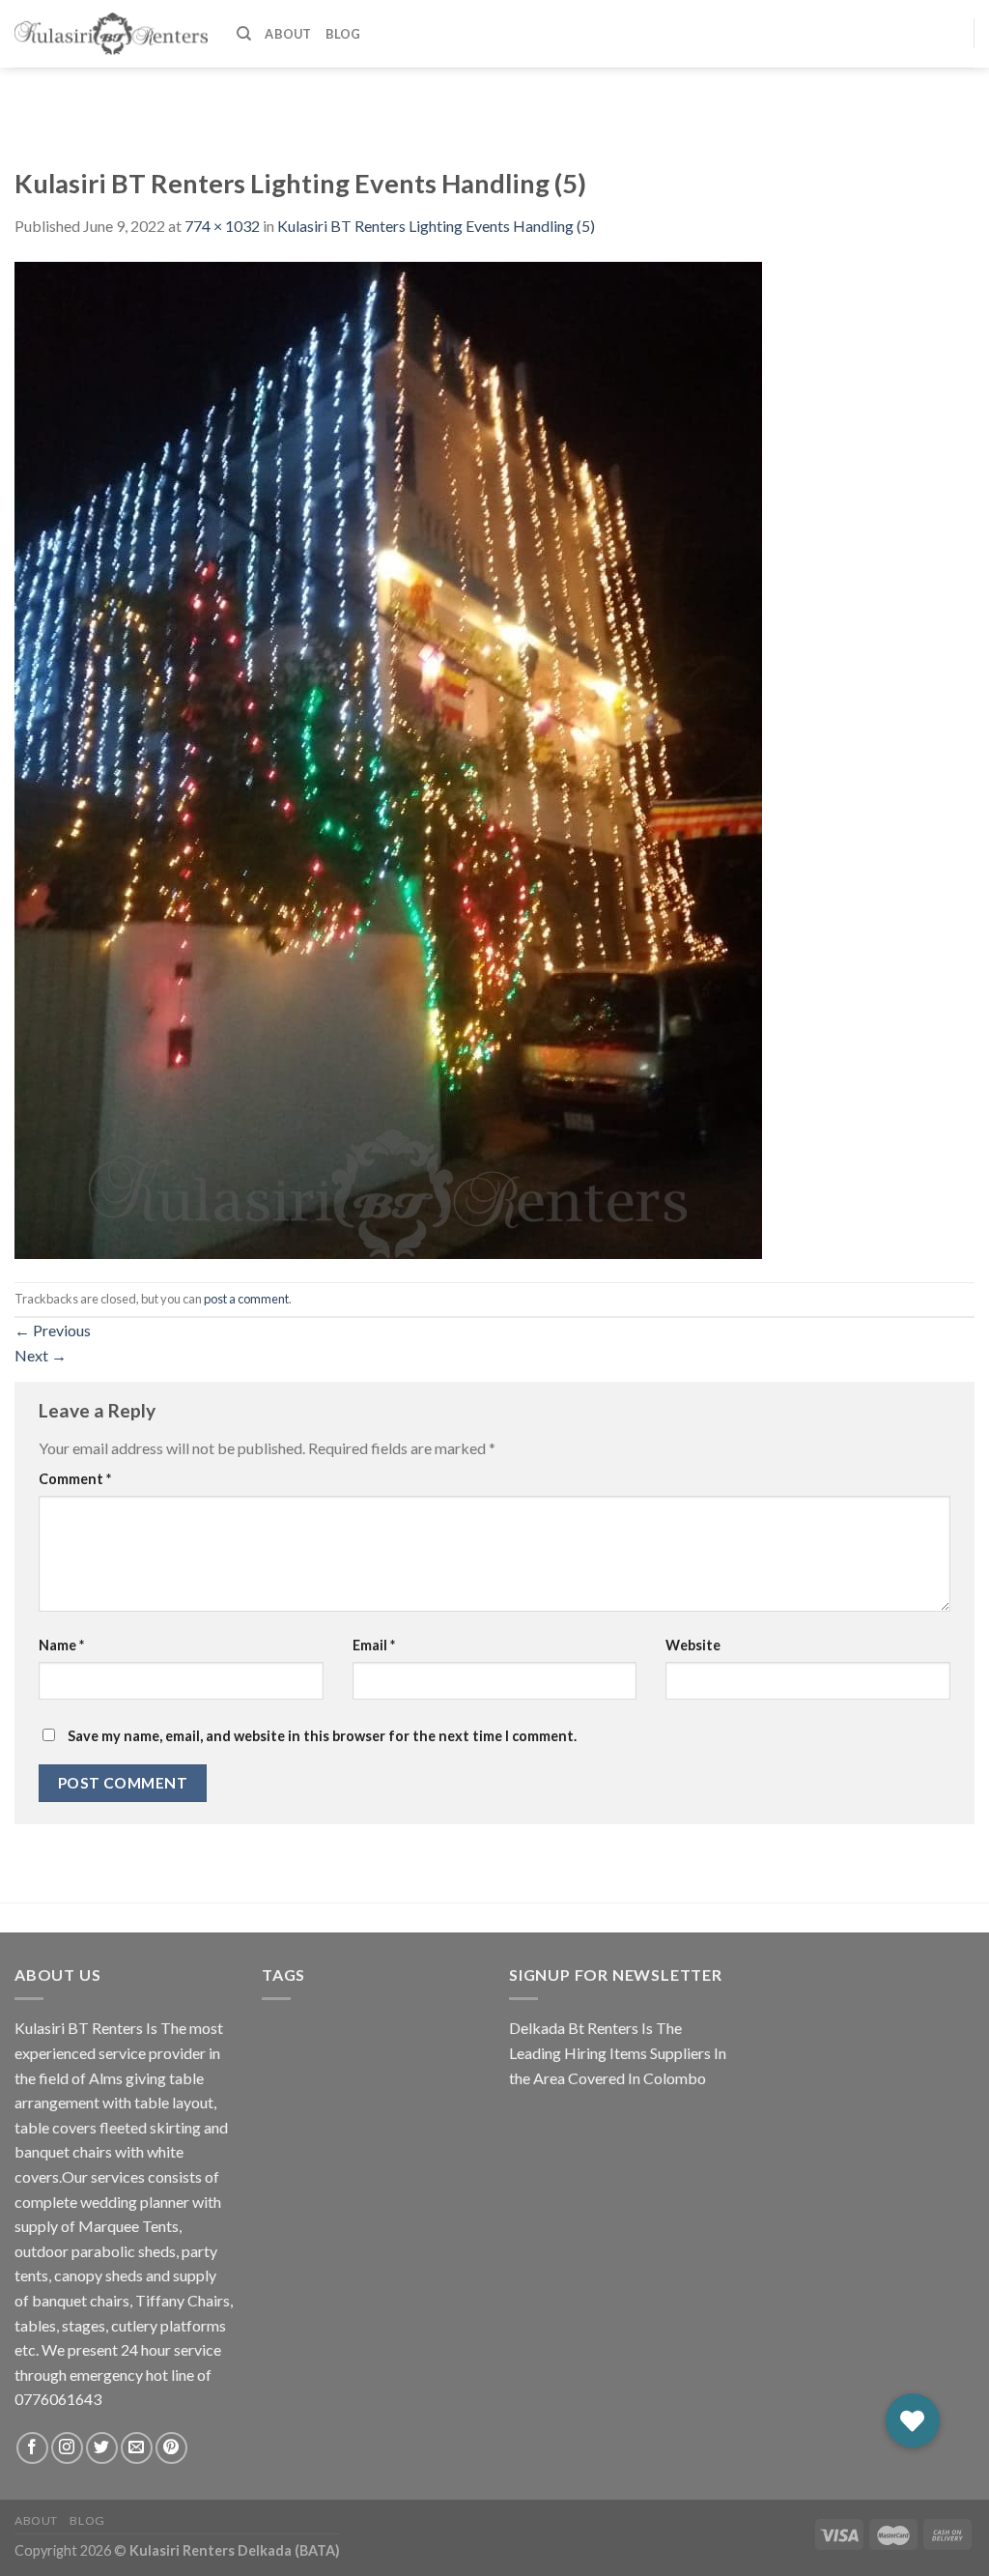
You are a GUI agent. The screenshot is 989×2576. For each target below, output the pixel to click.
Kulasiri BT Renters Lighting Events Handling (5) (436, 226)
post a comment (246, 1299)
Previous (53, 1330)
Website (693, 1645)
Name (61, 1645)
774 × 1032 (222, 226)
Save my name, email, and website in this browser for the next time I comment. (322, 1736)
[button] (913, 2420)
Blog (343, 34)
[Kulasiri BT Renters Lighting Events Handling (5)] (388, 758)
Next (41, 1355)
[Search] (244, 34)
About (288, 34)
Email (374, 1645)
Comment (75, 1479)
